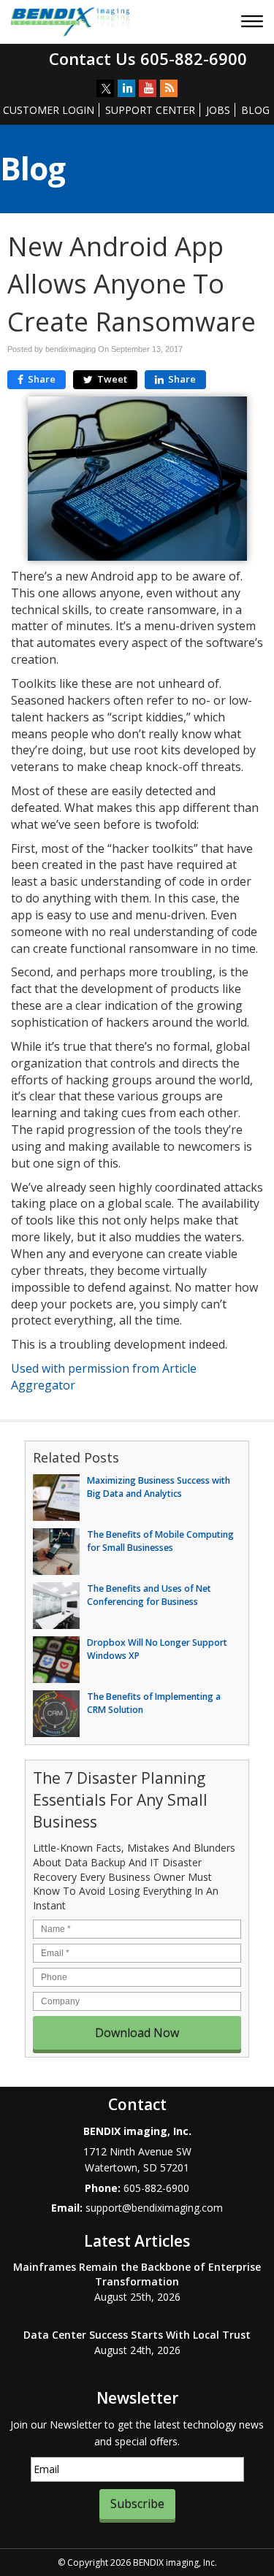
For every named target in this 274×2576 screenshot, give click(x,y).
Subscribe (137, 2504)
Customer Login (49, 110)
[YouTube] (148, 88)
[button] (254, 23)
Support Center (150, 110)
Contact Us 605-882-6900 (148, 58)
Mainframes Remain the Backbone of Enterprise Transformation (137, 2274)
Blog (255, 110)
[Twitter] (105, 88)
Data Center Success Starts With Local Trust (137, 2335)
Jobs (218, 110)
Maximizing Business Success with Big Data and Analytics (159, 1487)
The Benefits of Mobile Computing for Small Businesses (160, 1541)
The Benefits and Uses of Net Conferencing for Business (149, 1595)
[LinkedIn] (126, 88)
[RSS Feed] (169, 88)
